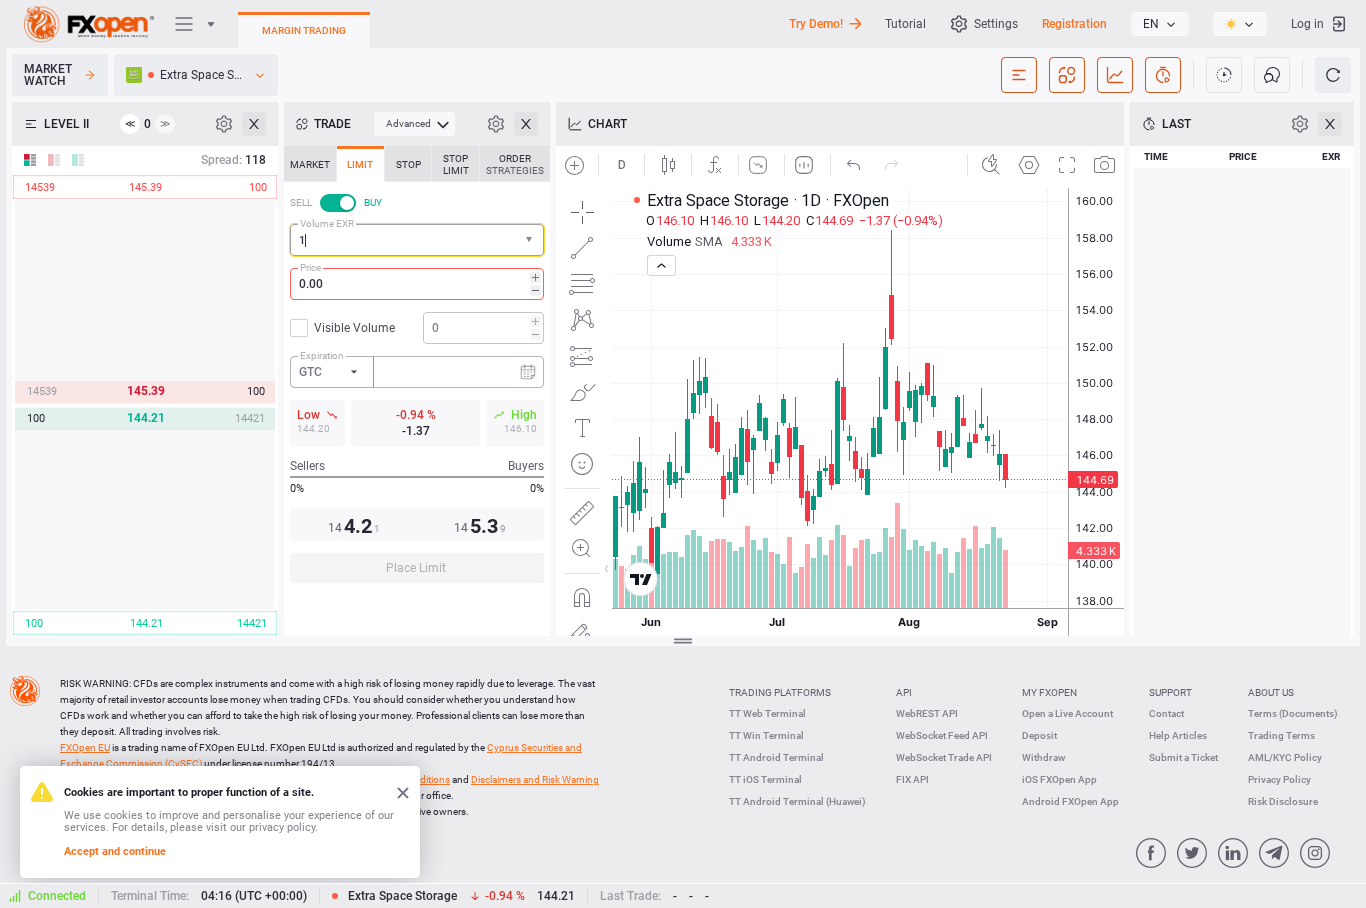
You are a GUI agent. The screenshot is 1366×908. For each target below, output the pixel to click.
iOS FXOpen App (1059, 779)
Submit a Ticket (1183, 757)
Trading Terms (1281, 735)
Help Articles (1178, 735)
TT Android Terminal (776, 757)
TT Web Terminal (767, 713)
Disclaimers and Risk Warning (535, 779)
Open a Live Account (1067, 713)
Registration (1074, 24)
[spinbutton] (417, 284)
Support (1170, 692)
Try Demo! (816, 24)
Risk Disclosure (1283, 801)
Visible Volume (354, 328)
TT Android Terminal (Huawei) (797, 801)
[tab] (310, 164)
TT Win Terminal (766, 735)
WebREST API (927, 713)
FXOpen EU (85, 747)
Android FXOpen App (1070, 801)
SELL (301, 202)
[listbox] (1160, 24)
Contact (1166, 713)
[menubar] (414, 124)
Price (310, 267)
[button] (531, 240)
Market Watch (48, 75)
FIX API (912, 779)
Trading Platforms (780, 692)
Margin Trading (304, 30)
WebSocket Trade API (944, 757)
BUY (373, 202)
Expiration (322, 355)
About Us (1271, 692)
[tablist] (417, 370)
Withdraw (1043, 757)
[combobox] (417, 240)
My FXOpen (1049, 692)
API (904, 692)
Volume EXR (327, 223)
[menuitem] (414, 124)
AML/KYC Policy (1285, 757)
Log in (1307, 24)
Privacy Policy (1279, 779)
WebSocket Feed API (942, 735)
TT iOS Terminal (765, 779)
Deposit (1039, 735)
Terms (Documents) (1293, 713)
